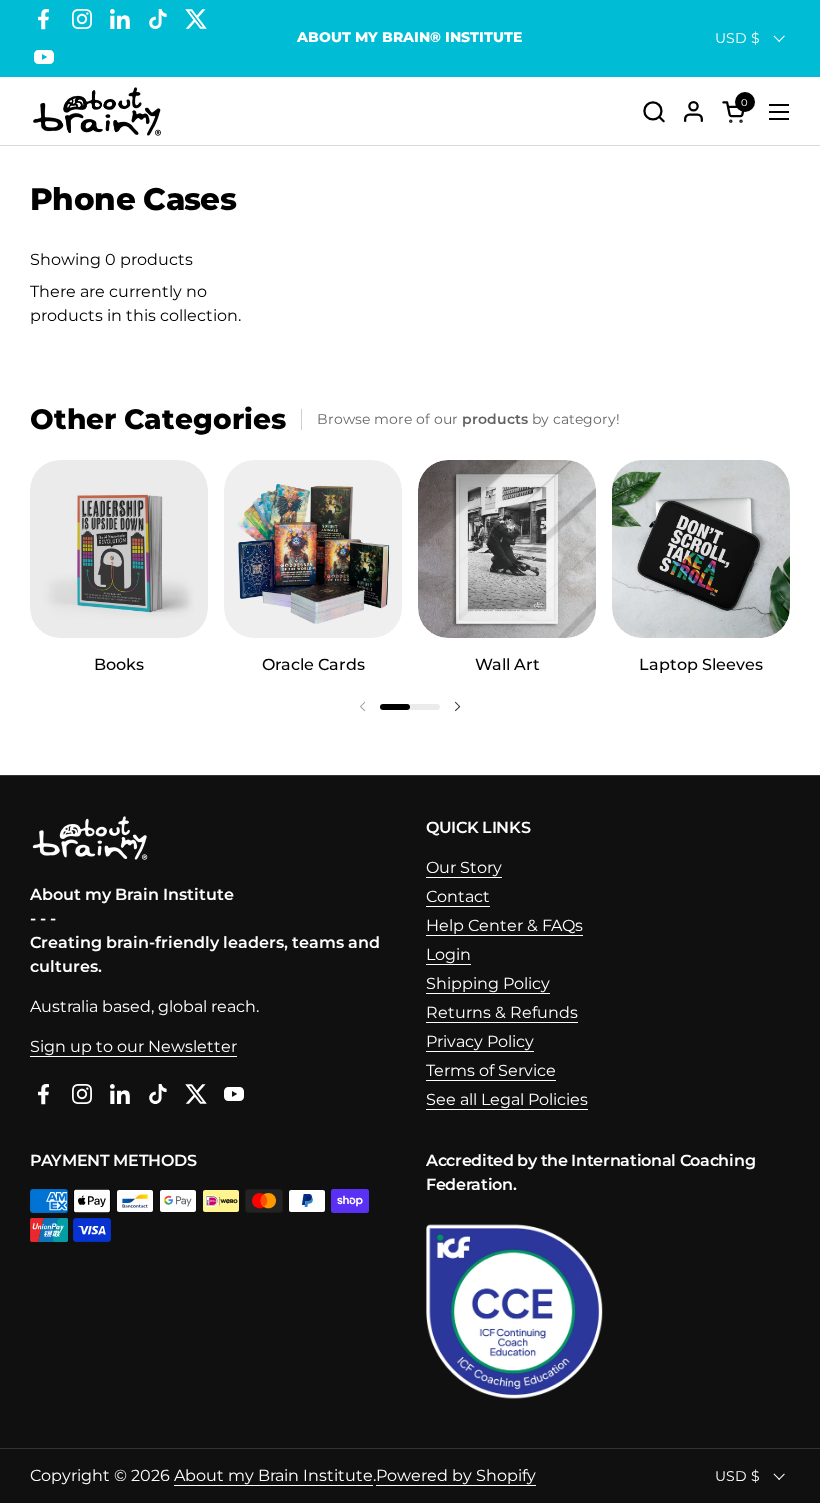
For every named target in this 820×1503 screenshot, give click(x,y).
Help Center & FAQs (504, 925)
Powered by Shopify (456, 1475)
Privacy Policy (480, 1041)
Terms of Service (491, 1070)
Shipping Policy (488, 983)
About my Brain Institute (273, 1475)
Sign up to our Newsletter (133, 1046)
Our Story (464, 867)
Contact (458, 896)
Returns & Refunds (502, 1012)
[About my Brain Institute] (97, 111)
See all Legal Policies (507, 1099)
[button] (653, 111)
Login (448, 954)
